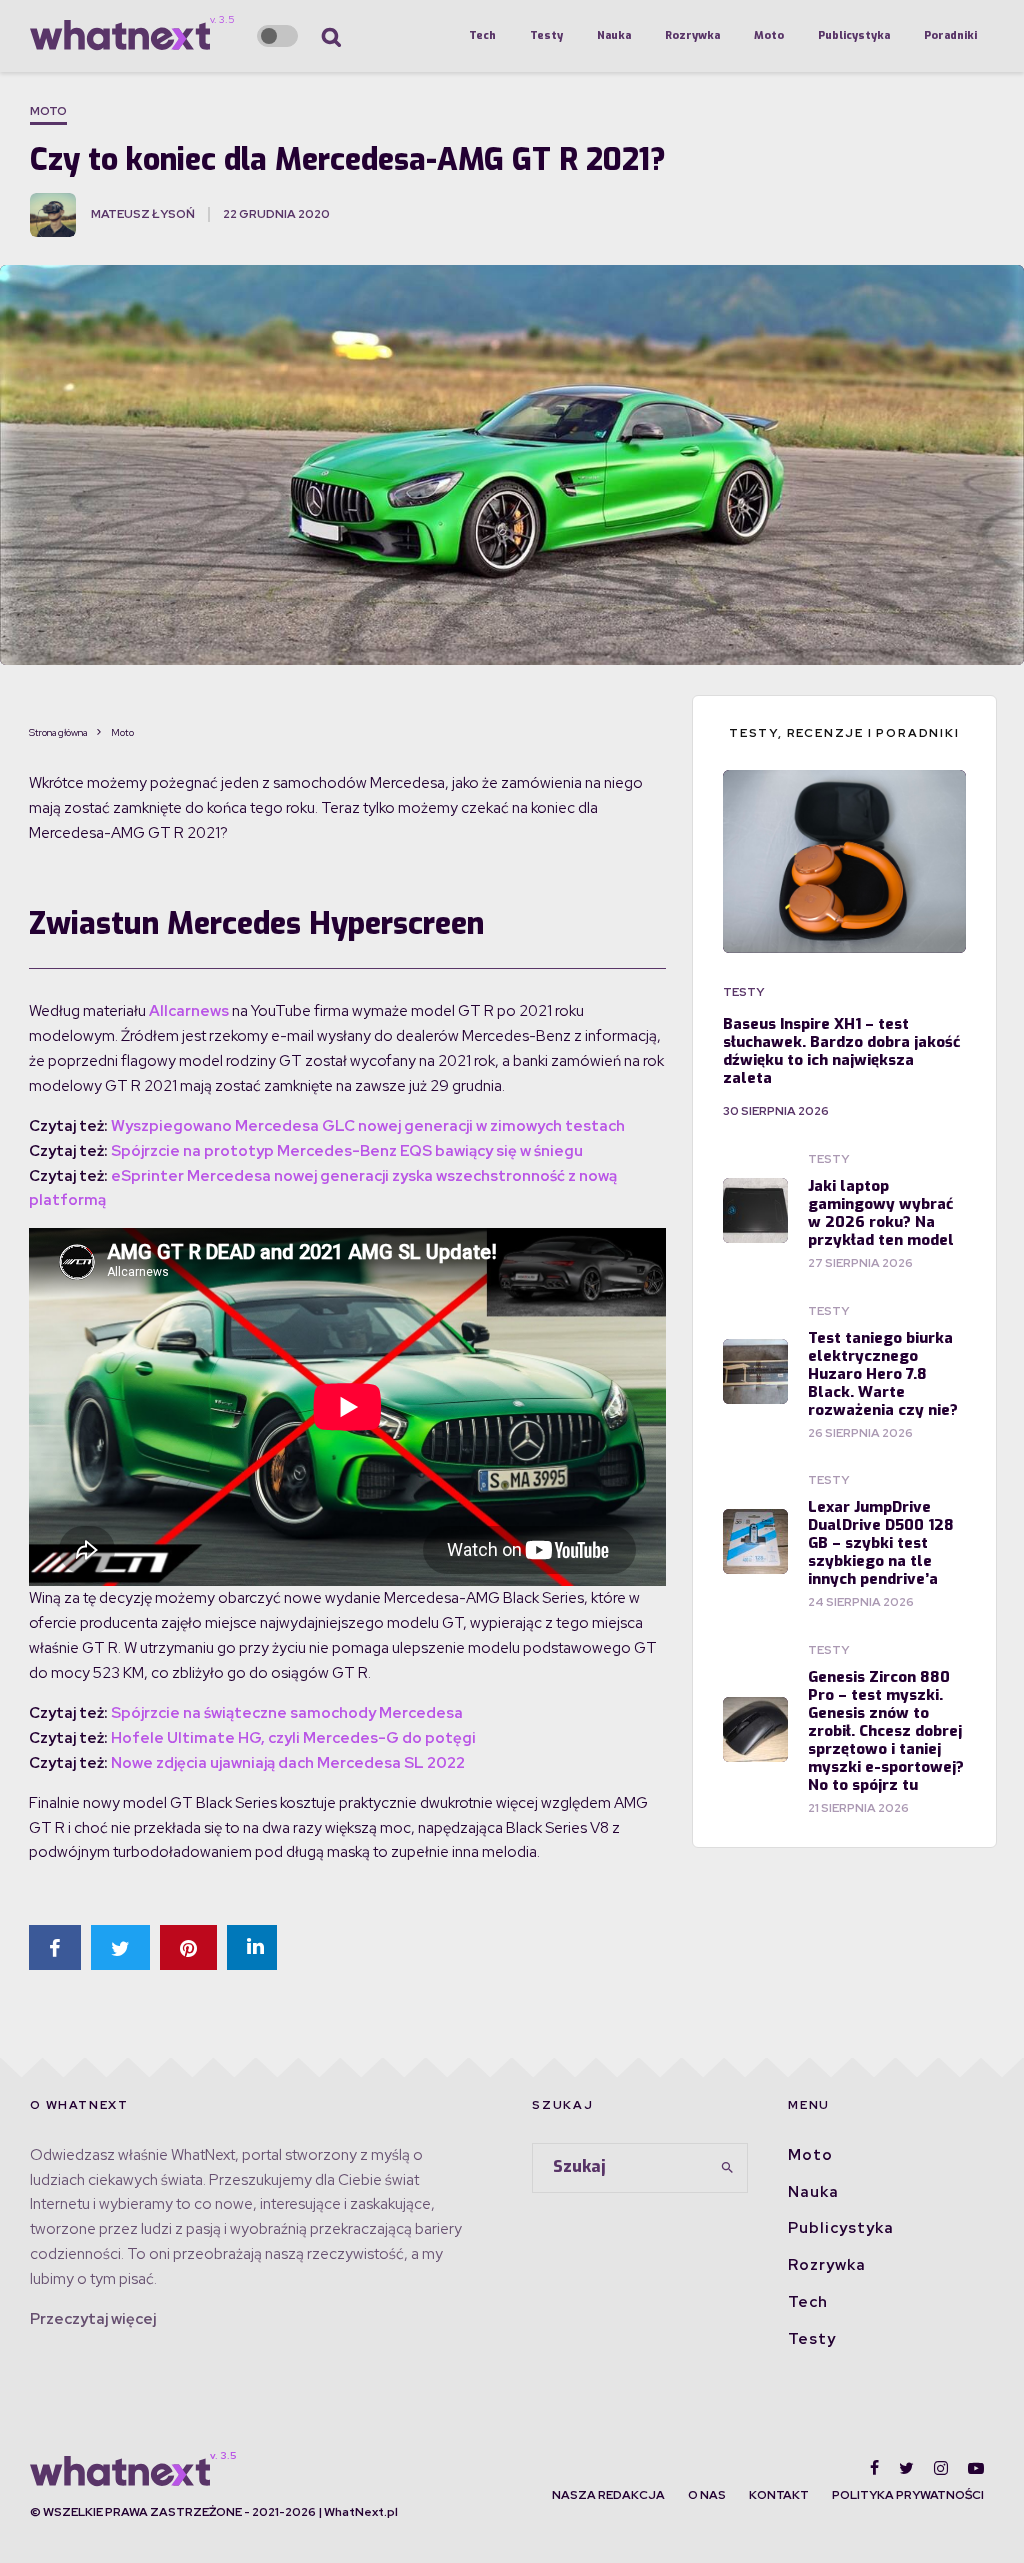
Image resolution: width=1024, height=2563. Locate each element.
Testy (546, 35)
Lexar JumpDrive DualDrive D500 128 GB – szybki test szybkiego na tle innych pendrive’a (881, 1543)
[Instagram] (941, 2468)
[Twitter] (906, 2468)
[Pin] (188, 1947)
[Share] (55, 1947)
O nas (707, 2495)
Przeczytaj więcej (93, 2319)
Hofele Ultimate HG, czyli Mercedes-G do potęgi (293, 1738)
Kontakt (779, 2495)
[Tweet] (120, 1947)
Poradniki (950, 35)
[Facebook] (874, 2468)
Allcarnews (189, 1011)
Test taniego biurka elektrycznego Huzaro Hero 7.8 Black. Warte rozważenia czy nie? (883, 1374)
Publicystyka (854, 35)
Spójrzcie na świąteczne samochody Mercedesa (287, 1713)
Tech (482, 35)
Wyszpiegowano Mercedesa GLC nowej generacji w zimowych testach (368, 1126)
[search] (727, 2168)
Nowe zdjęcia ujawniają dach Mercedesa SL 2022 (288, 1763)
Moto (769, 35)
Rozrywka (692, 35)
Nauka (614, 35)
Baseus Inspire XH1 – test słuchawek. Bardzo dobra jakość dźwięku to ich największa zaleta (841, 1051)
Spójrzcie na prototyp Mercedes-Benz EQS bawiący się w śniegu (347, 1151)
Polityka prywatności (908, 2495)
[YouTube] (976, 2468)
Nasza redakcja (608, 2495)
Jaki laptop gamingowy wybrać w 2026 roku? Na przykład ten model (881, 1213)
